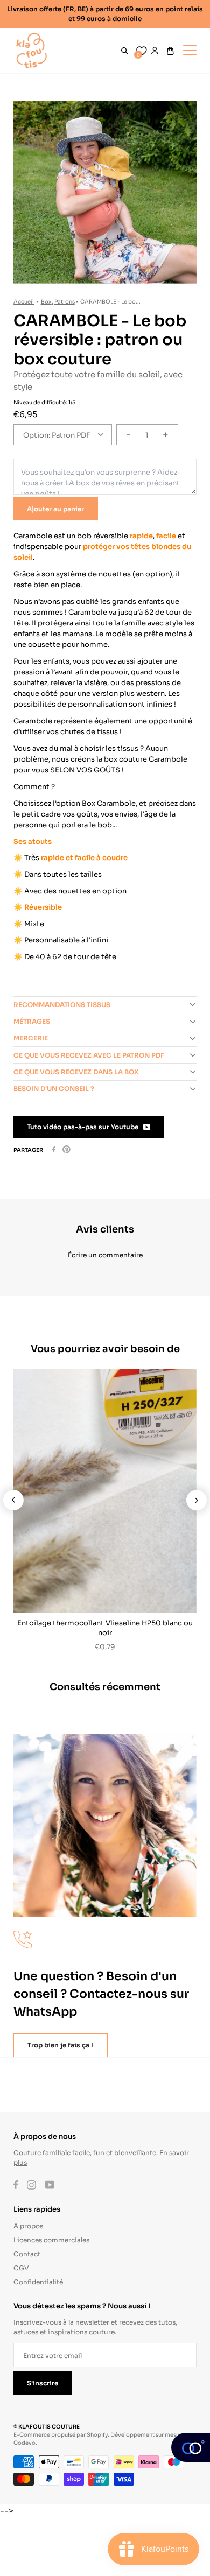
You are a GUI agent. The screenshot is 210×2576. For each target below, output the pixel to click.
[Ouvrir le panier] (170, 51)
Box (46, 301)
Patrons (65, 301)
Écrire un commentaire (105, 1254)
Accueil (24, 301)
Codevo (24, 2442)
